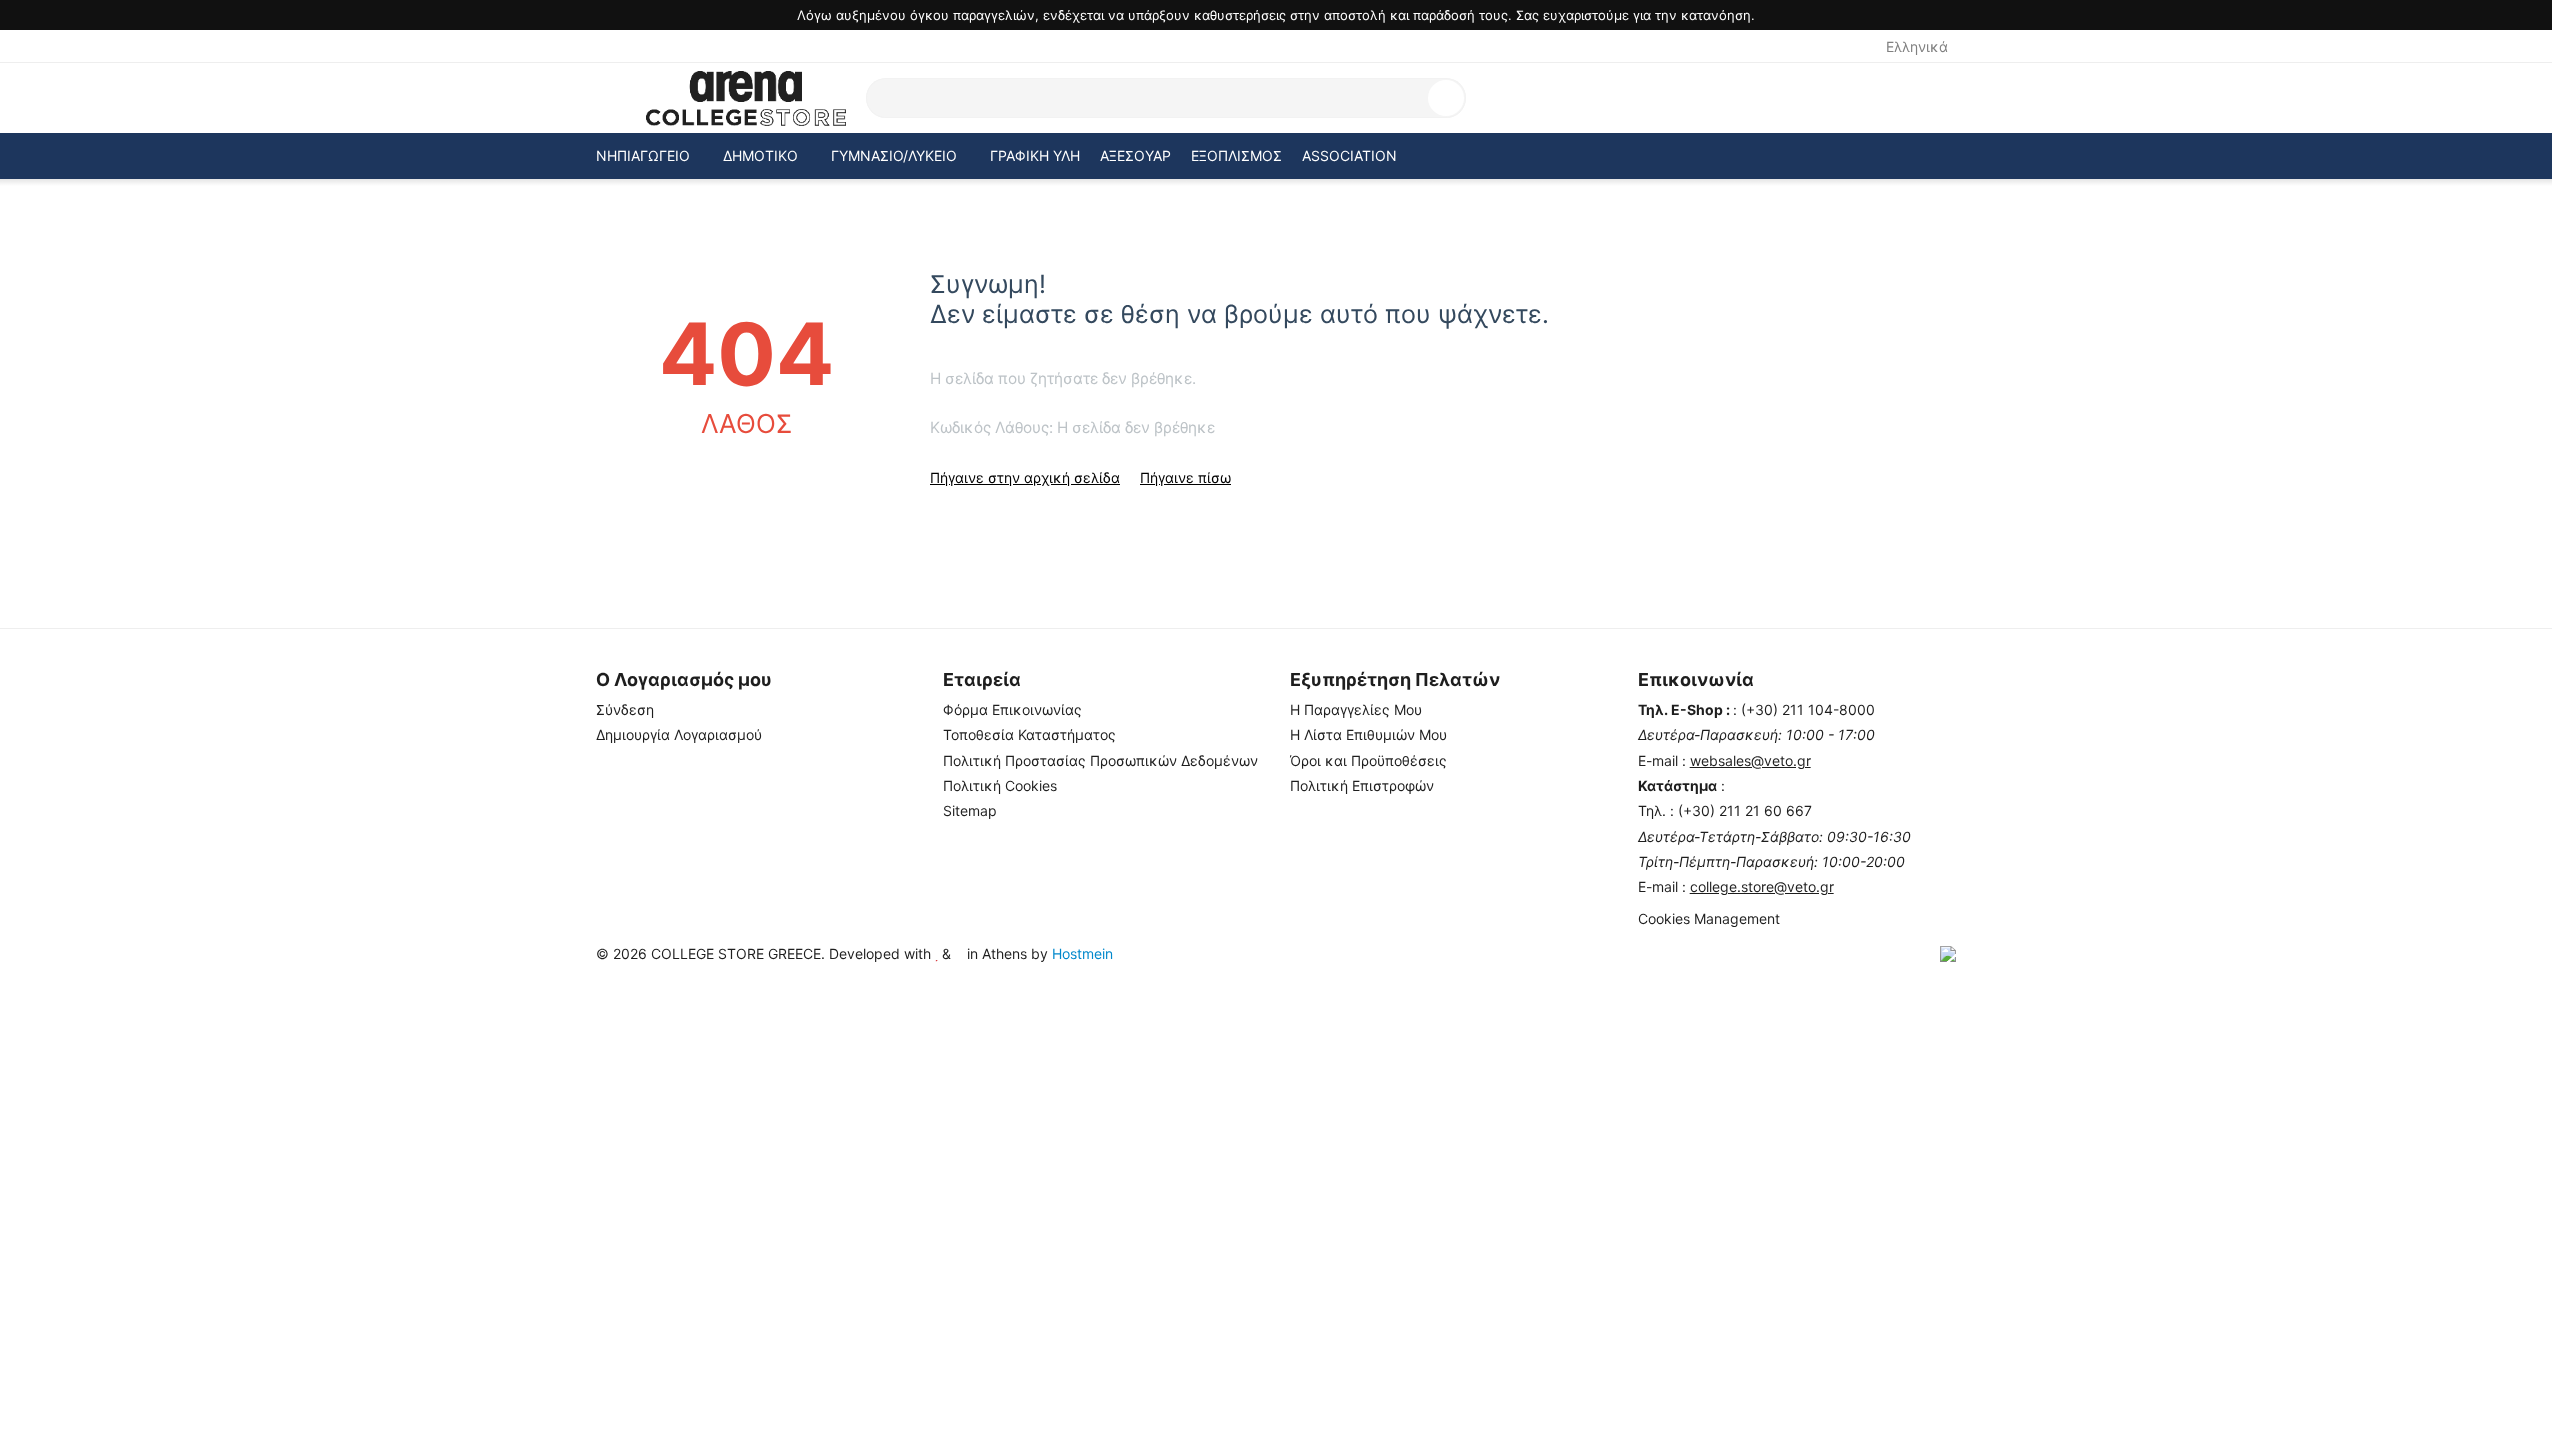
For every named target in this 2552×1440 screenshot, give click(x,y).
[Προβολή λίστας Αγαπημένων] (1846, 98)
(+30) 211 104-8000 (1808, 709)
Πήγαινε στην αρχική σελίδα (1025, 477)
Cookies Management (1709, 918)
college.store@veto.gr (1762, 886)
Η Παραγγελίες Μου (1356, 709)
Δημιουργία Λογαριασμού (679, 734)
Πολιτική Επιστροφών (1362, 785)
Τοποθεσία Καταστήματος (1029, 734)
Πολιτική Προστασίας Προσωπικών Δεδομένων (1100, 760)
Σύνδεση (625, 709)
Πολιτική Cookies (1000, 785)
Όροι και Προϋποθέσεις (1368, 760)
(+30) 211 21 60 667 (1745, 810)
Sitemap (970, 810)
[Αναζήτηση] (1446, 98)
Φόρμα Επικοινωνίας (1012, 709)
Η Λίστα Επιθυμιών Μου (1368, 734)
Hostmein (1082, 953)
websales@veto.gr (1750, 760)
